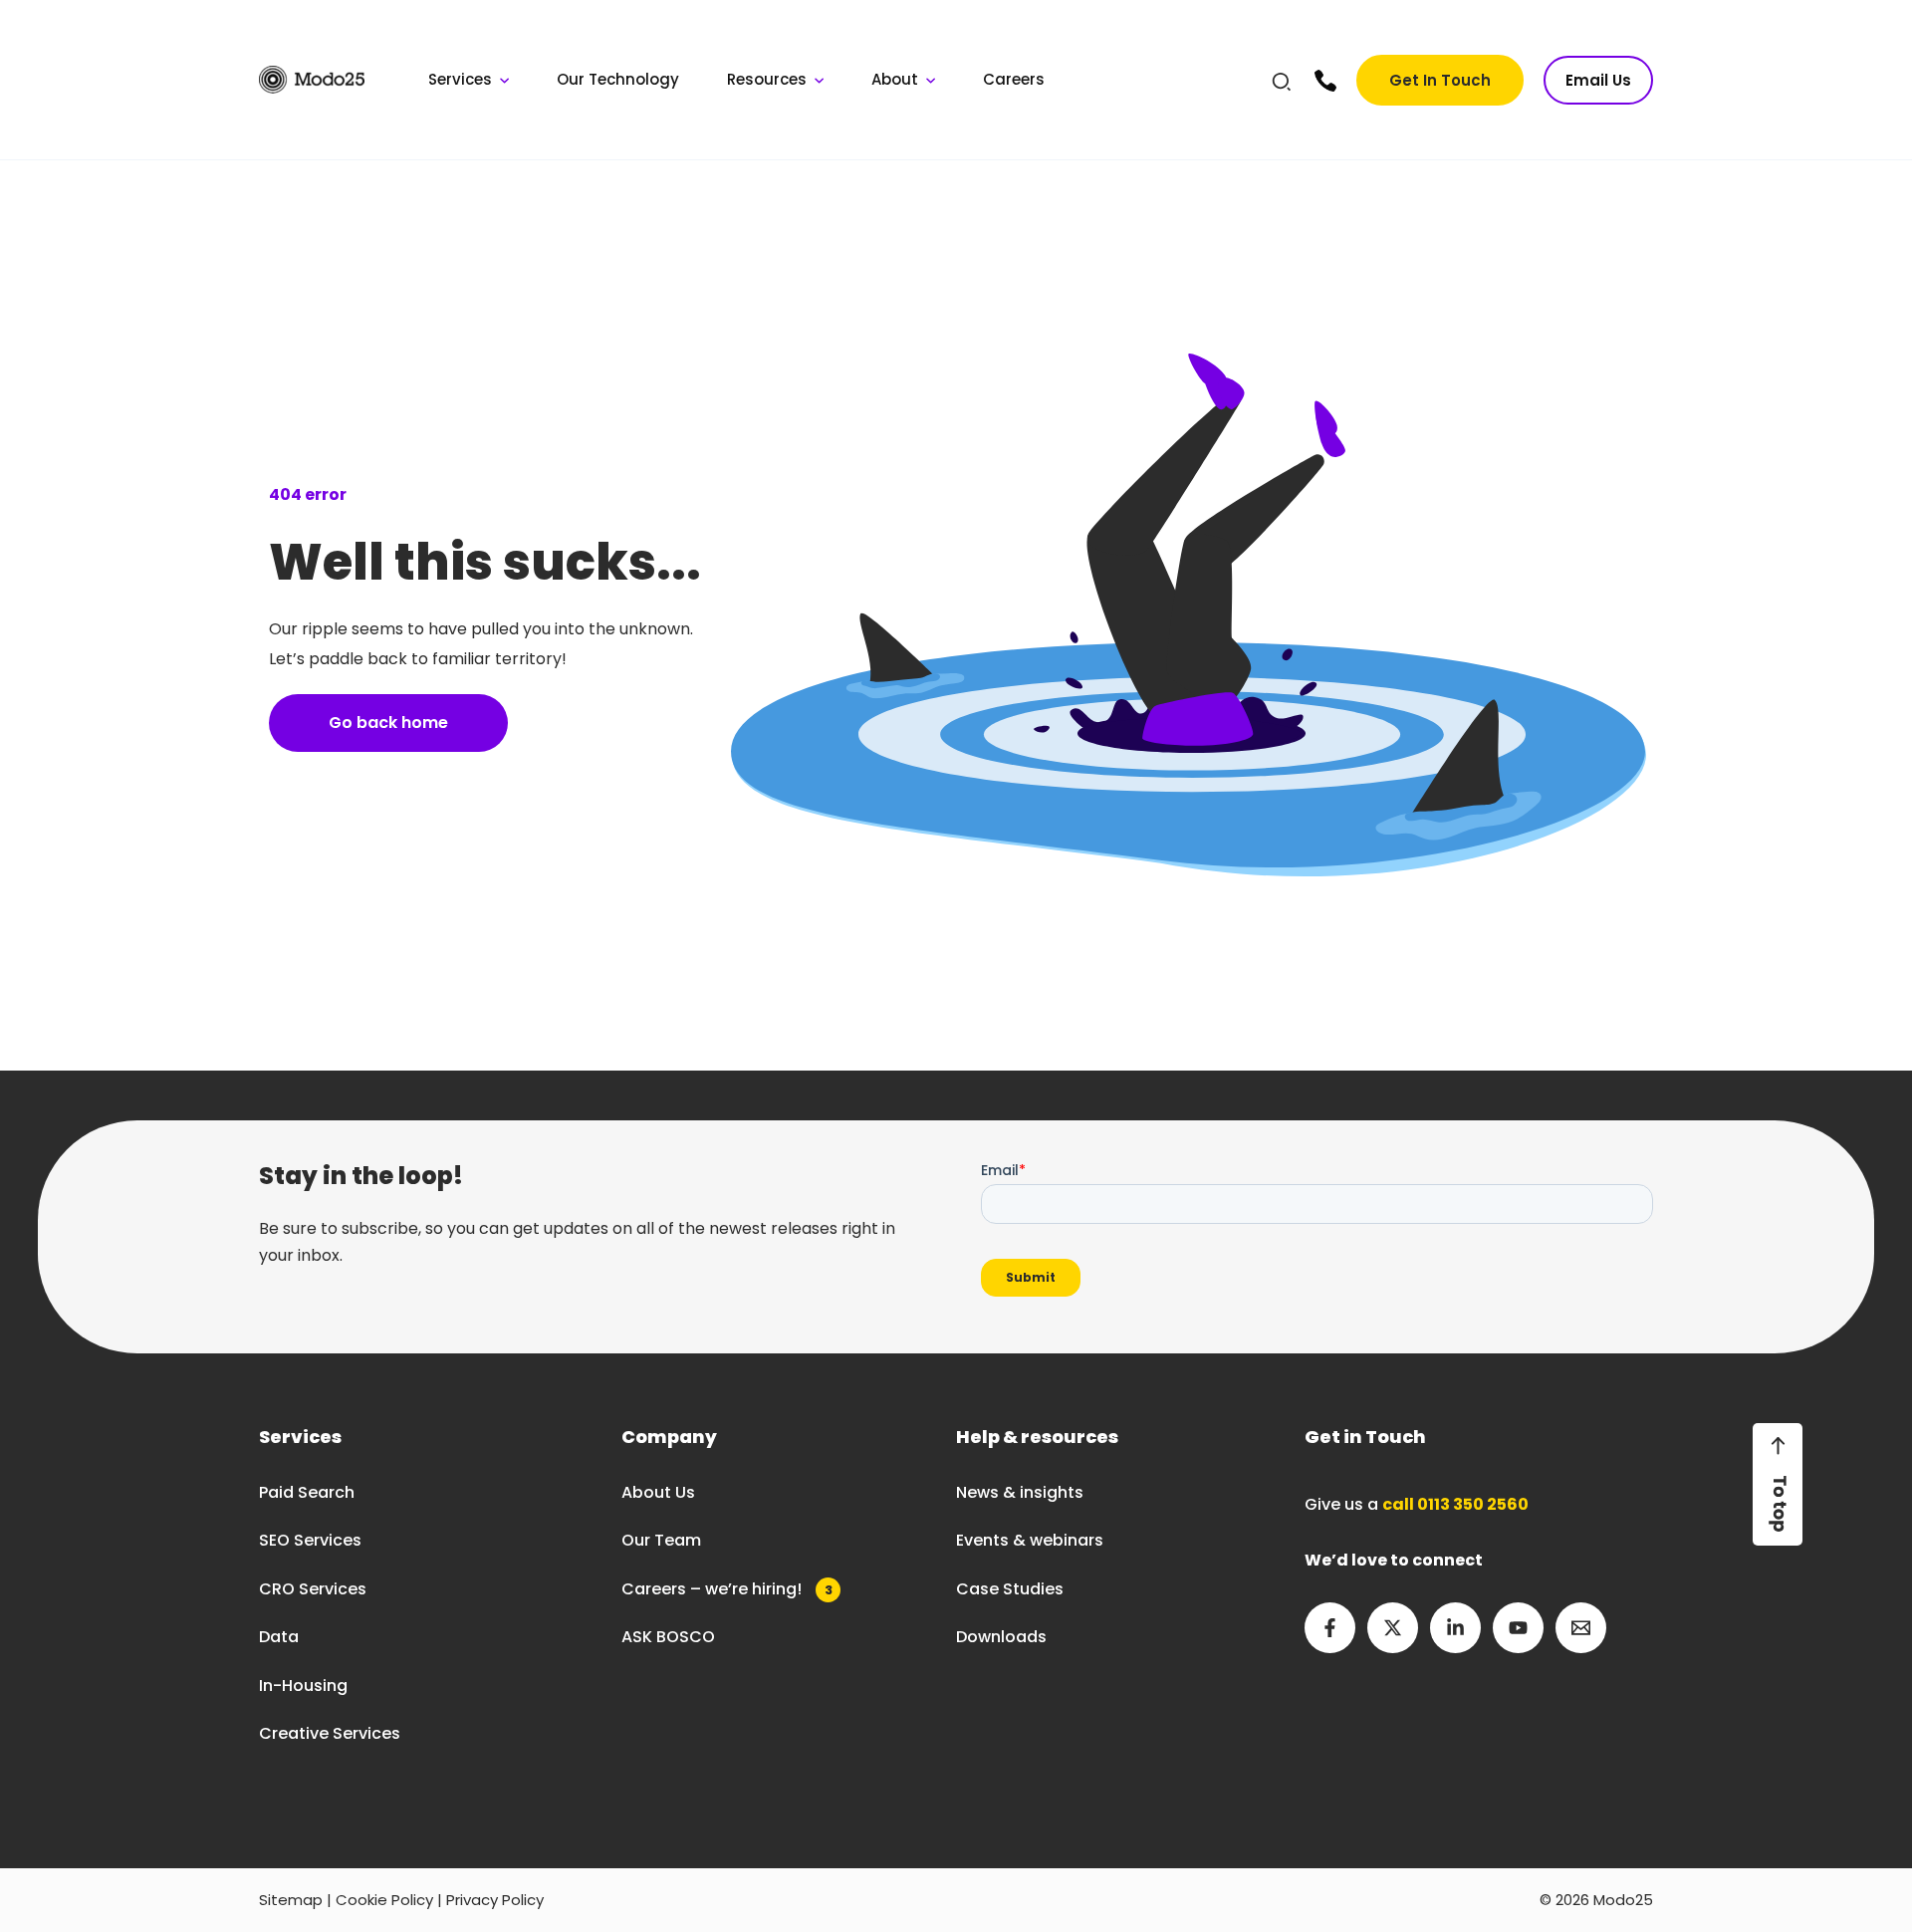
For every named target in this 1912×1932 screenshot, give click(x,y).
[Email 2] (1581, 1628)
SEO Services (310, 1540)
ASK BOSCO (668, 1637)
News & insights (1020, 1492)
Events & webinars (1030, 1540)
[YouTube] (1518, 1628)
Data (279, 1637)
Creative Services (330, 1733)
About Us (658, 1492)
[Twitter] (1393, 1628)
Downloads (1001, 1637)
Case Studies (1010, 1589)
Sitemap (291, 1900)
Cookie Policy (384, 1900)
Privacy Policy (495, 1900)
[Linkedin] (1455, 1628)
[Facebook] (1330, 1628)
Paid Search (307, 1492)
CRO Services (313, 1589)
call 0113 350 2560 (1455, 1504)
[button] (1283, 85)
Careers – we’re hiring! (727, 1589)
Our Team (661, 1540)
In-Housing (303, 1686)
